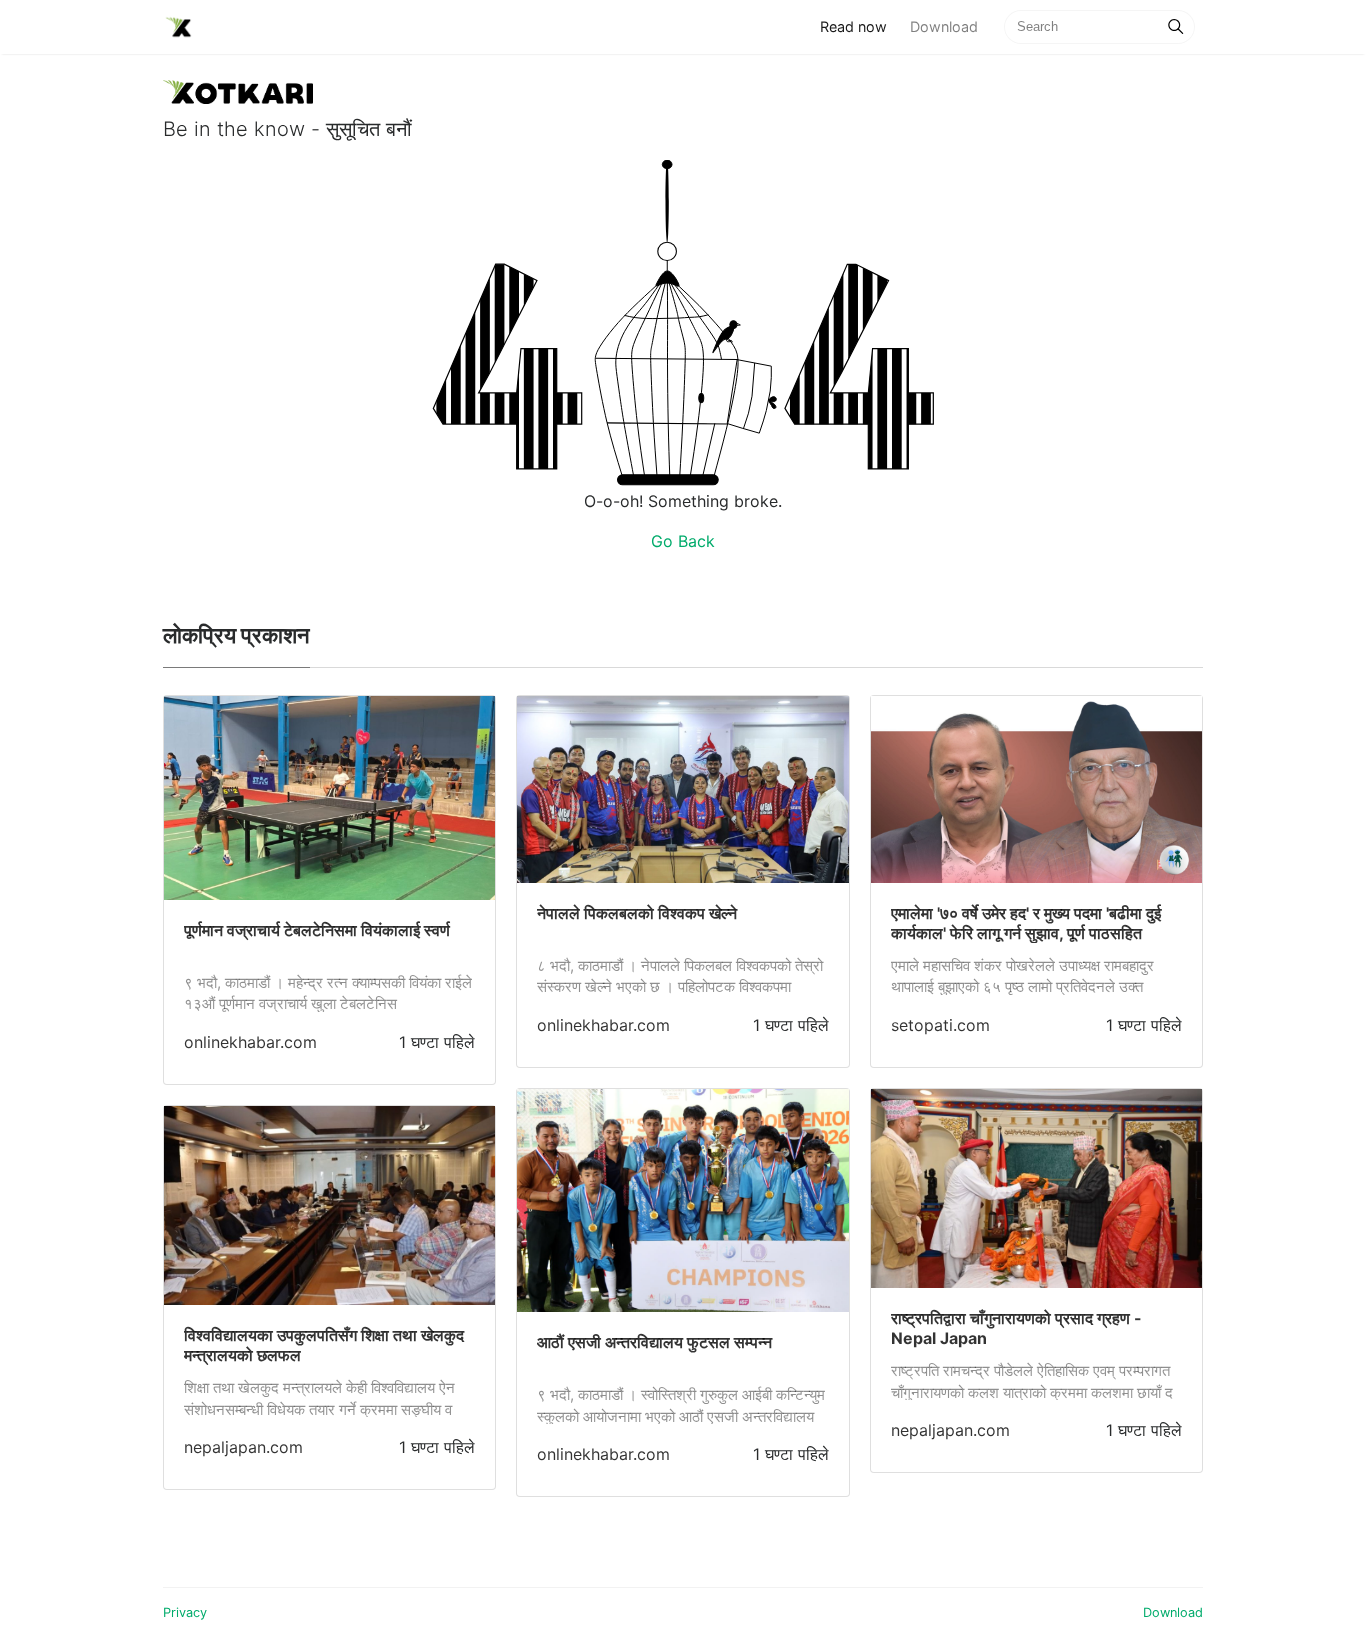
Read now (859, 26)
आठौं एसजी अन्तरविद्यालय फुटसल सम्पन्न (654, 1342)
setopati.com (940, 1025)
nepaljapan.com (243, 1447)
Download (944, 26)
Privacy (185, 1612)
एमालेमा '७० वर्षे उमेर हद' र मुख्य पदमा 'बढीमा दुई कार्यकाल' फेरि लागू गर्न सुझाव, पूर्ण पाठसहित (1026, 923)
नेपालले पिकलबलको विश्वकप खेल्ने (637, 913)
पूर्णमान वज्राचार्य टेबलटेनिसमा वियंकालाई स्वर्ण (317, 930)
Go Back (683, 541)
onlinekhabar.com (250, 1042)
